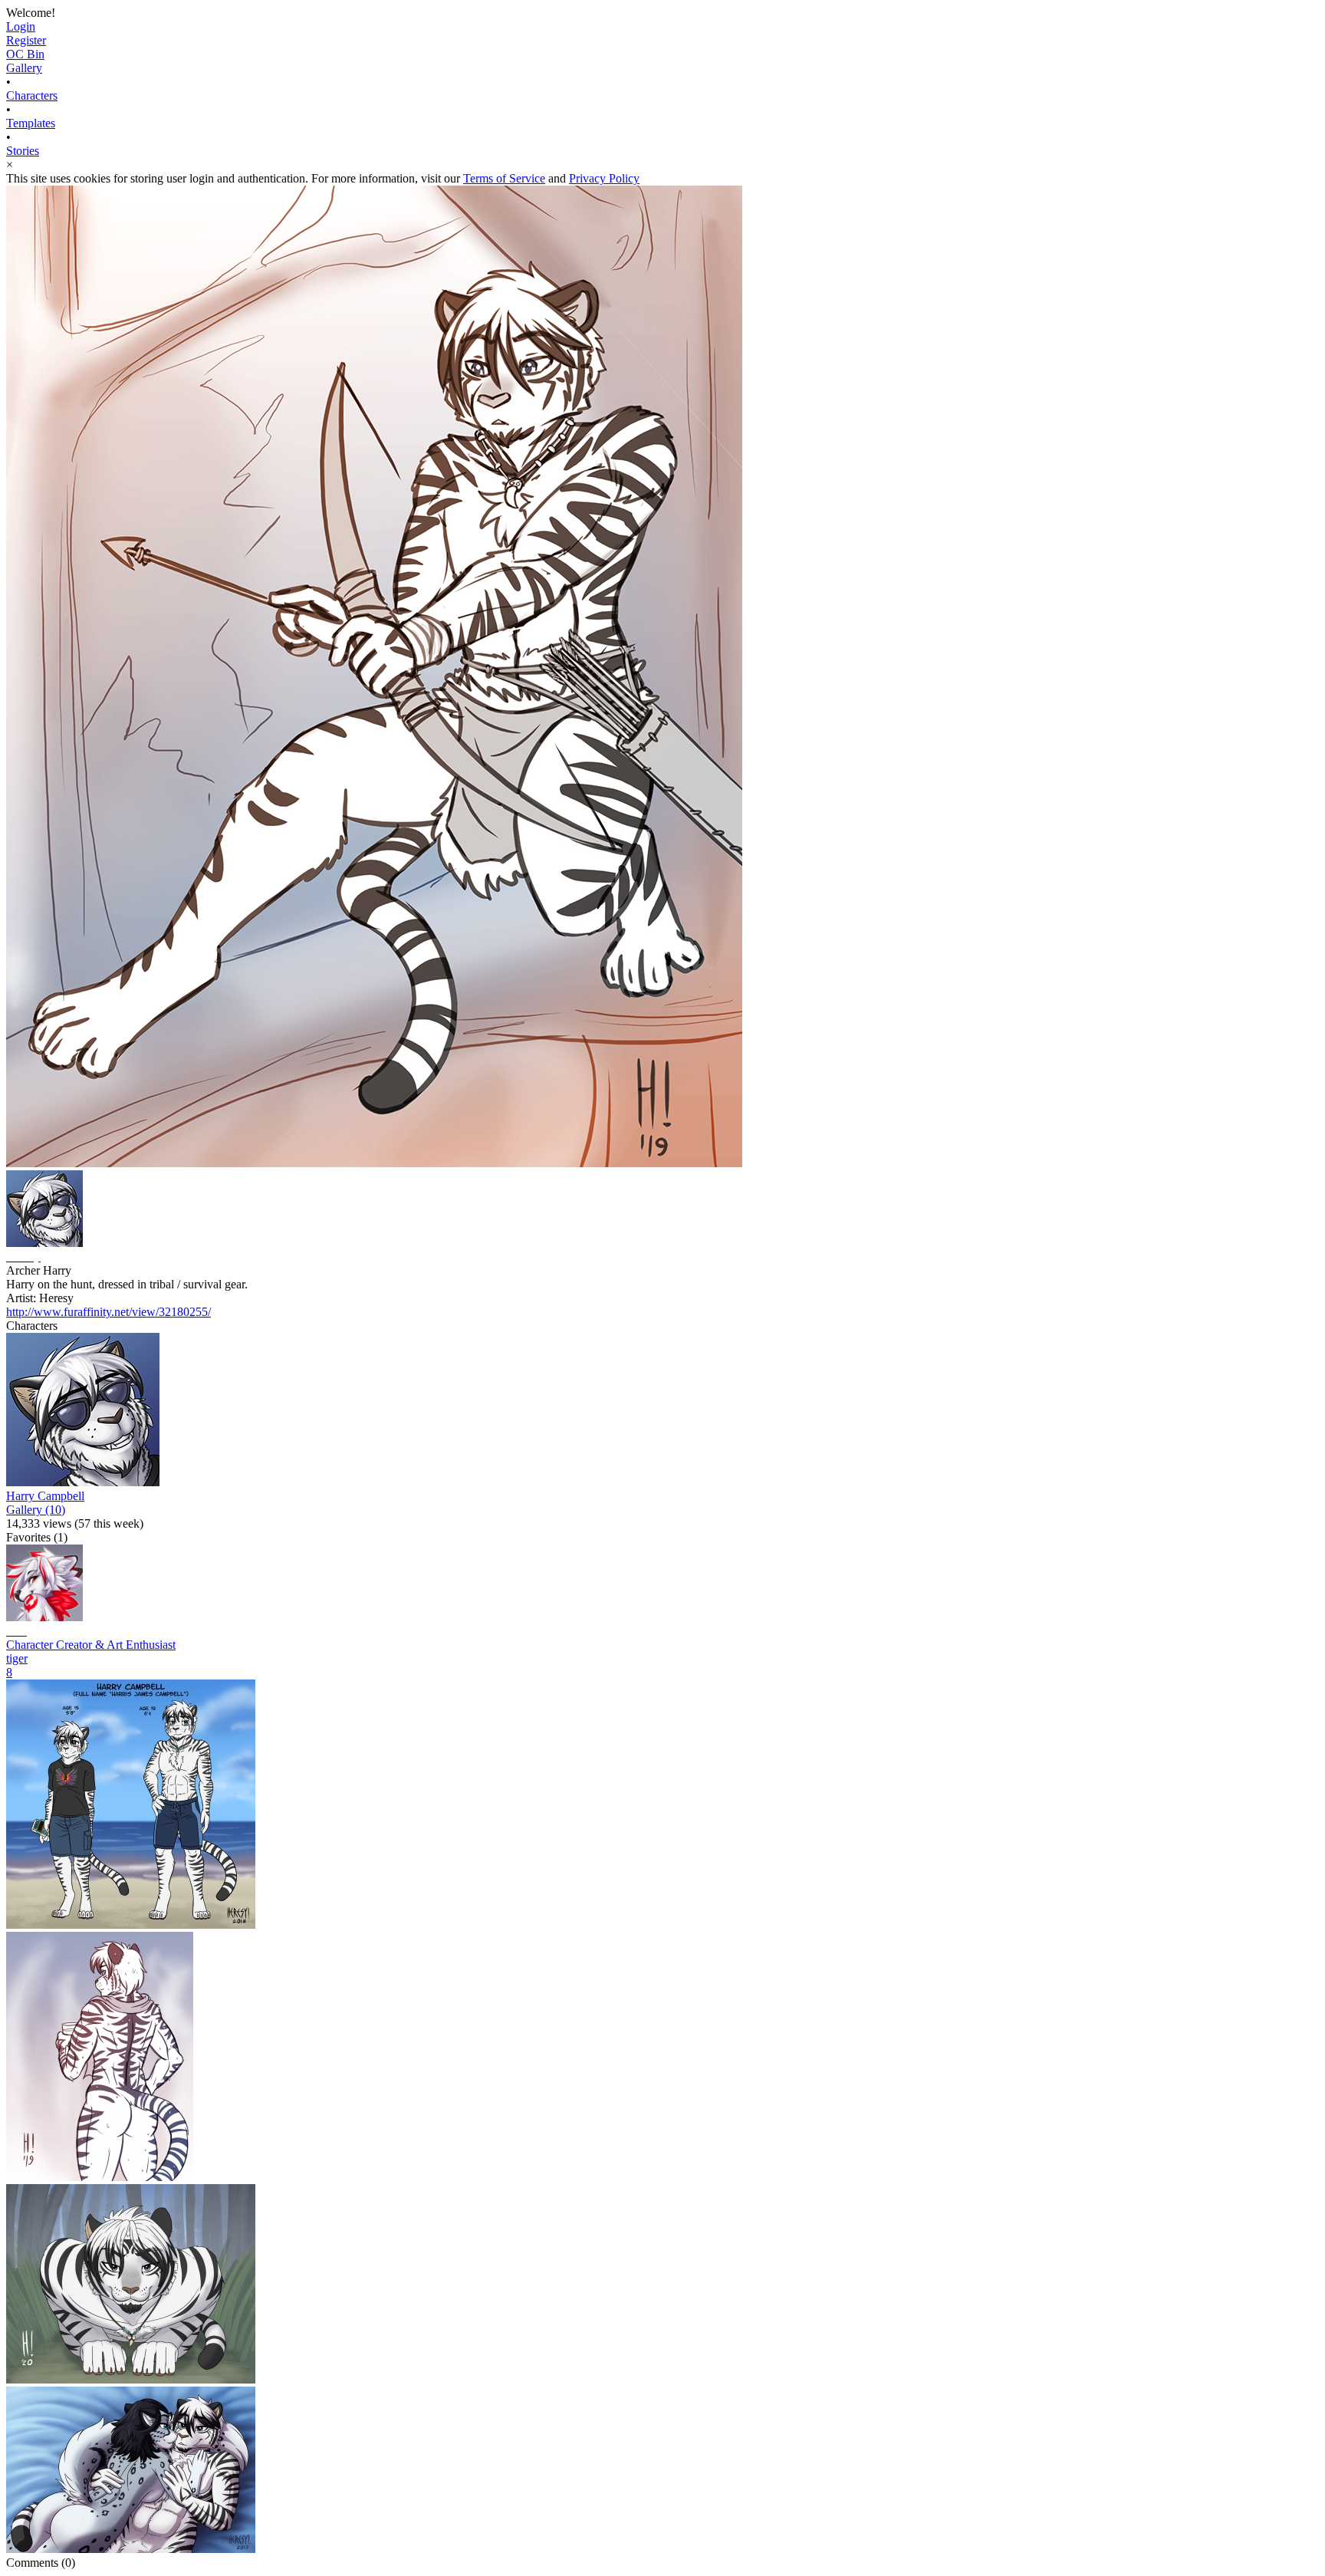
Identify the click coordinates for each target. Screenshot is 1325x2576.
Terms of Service (504, 178)
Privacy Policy (604, 178)
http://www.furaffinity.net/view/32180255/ (108, 1312)
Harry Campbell (45, 1496)
